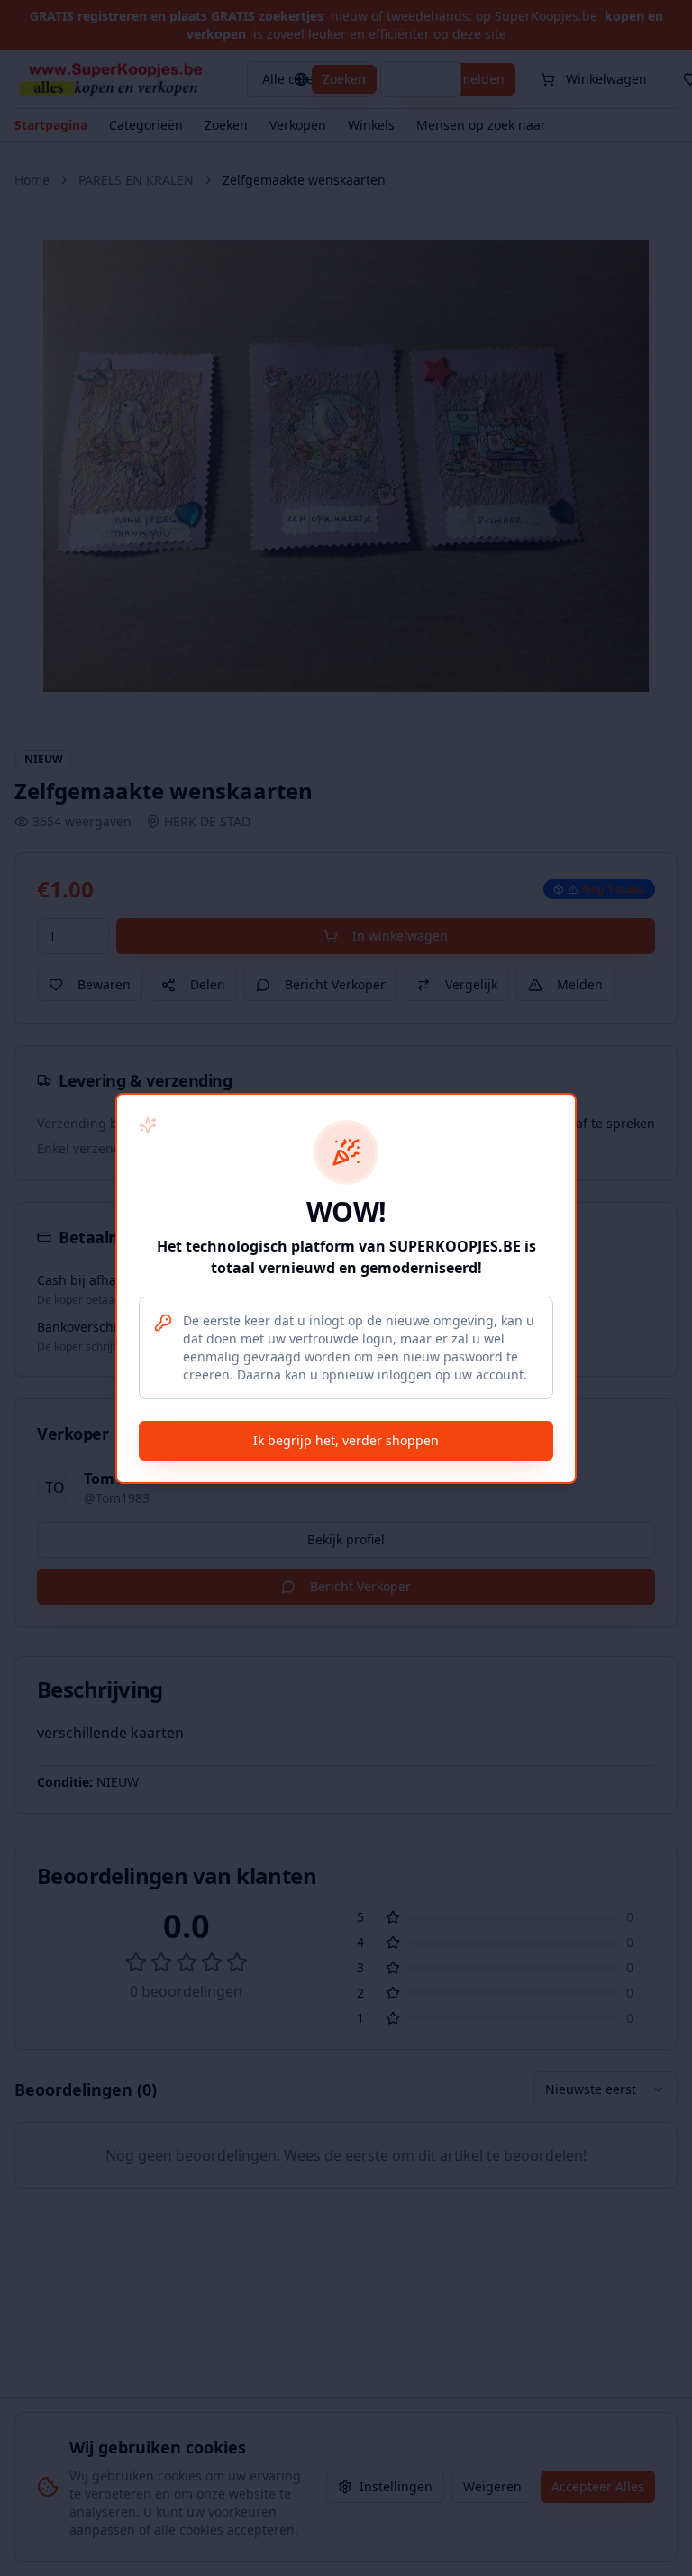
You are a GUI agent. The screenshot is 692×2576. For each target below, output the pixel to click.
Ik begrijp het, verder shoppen (346, 1440)
